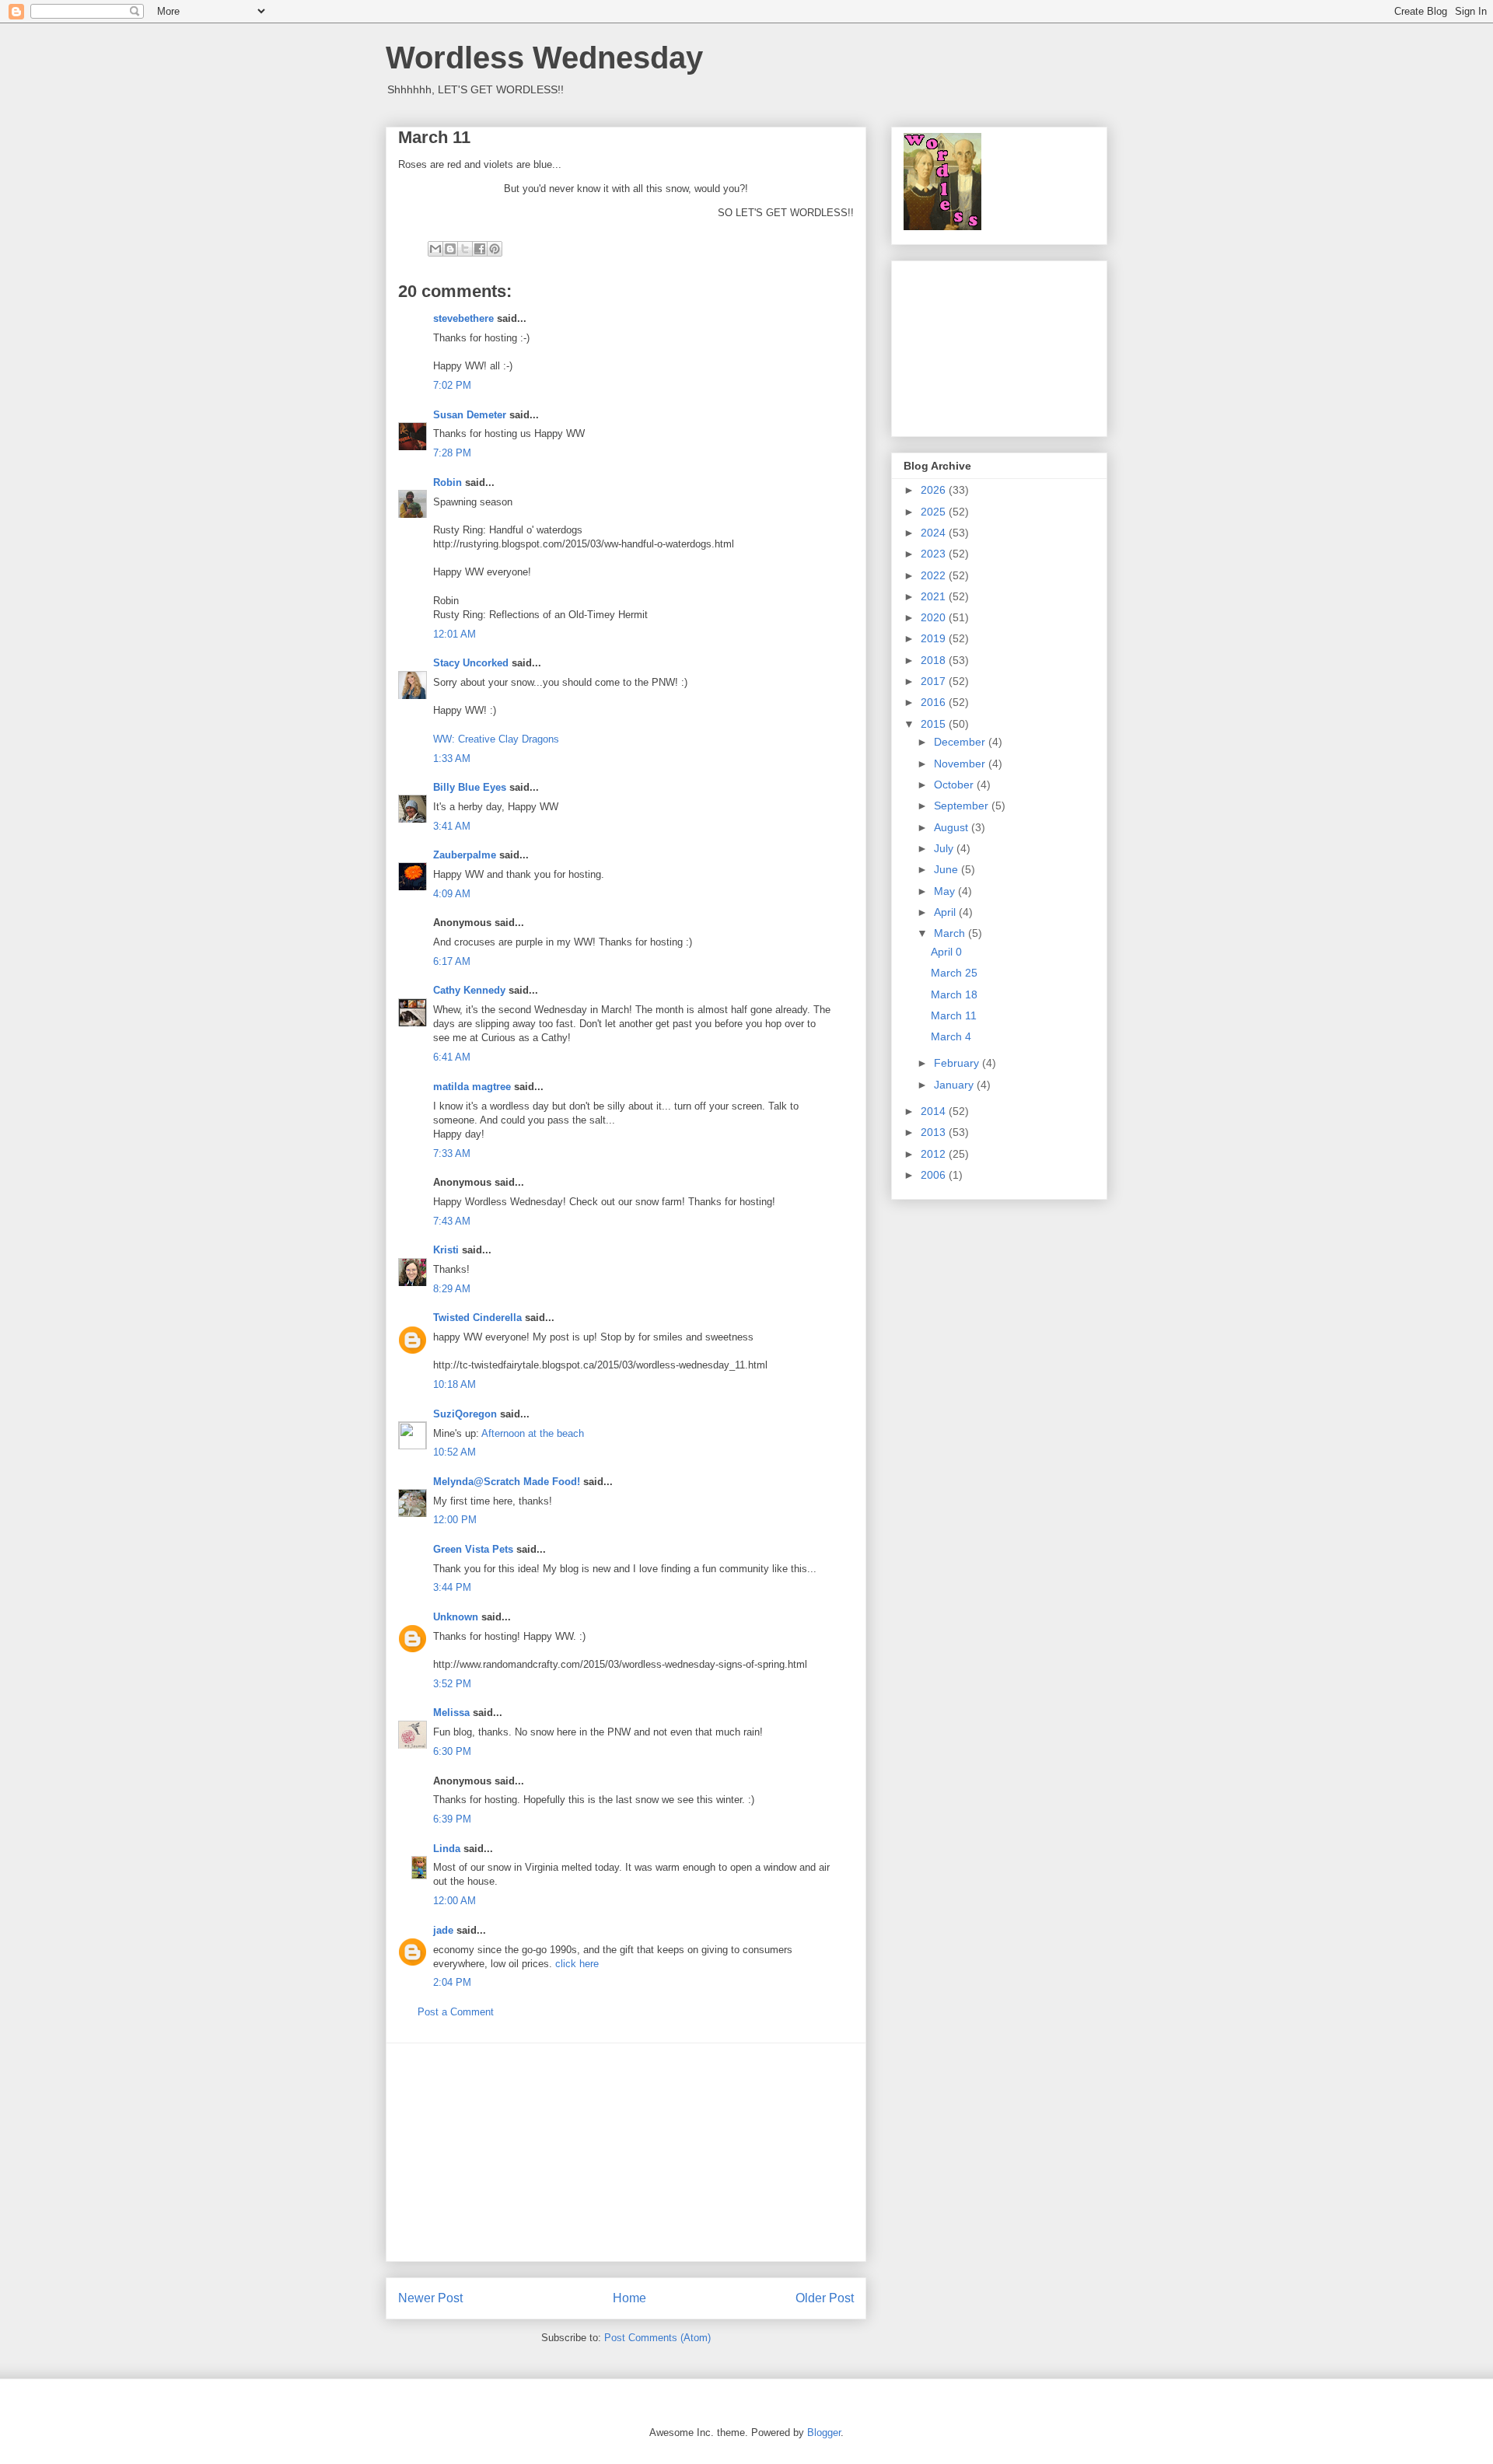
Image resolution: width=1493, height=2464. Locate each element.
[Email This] (435, 249)
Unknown (456, 1617)
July (945, 848)
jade (443, 1930)
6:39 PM (452, 1819)
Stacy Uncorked (471, 663)
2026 (935, 490)
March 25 (954, 973)
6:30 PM (452, 1751)
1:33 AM (452, 758)
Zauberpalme (465, 855)
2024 (935, 533)
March (951, 933)
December (961, 742)
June (948, 869)
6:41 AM (452, 1057)
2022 (935, 575)
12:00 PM (455, 1520)
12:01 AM (455, 634)
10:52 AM (455, 1452)
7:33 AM (452, 1153)
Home (629, 2298)
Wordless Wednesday (544, 58)
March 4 (951, 1036)
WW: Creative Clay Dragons (496, 739)
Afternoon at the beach (533, 1433)
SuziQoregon (465, 1414)
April (946, 912)
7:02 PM (452, 385)
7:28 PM (452, 453)
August (953, 827)
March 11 (954, 1015)
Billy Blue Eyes (470, 787)
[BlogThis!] (450, 249)
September (963, 806)
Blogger (824, 2433)
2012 (935, 1154)
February (958, 1063)
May (946, 891)
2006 (935, 1175)
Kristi (446, 1250)
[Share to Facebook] (480, 249)
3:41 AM (452, 826)
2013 (935, 1132)
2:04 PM (452, 1982)
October (955, 785)
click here (577, 1964)
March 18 (954, 994)
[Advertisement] (626, 2152)
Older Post (825, 2298)
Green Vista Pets (473, 1549)
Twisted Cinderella (477, 1318)
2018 (935, 660)
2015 (935, 724)
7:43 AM (452, 1221)
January (955, 1085)
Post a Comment (456, 2012)
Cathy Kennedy (469, 990)
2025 (935, 512)
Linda (447, 1849)
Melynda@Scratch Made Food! (507, 1482)
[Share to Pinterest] (495, 249)
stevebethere (463, 318)
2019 (935, 638)
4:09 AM (452, 894)
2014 (935, 1111)
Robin (448, 482)
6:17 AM (452, 961)
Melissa (451, 1713)
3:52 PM (452, 1684)
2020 (935, 617)
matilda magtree (472, 1087)
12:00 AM (455, 1901)
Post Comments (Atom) (657, 2338)
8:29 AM (452, 1289)
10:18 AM (455, 1384)
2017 (935, 681)
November (961, 764)
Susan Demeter (470, 415)
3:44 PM (452, 1587)
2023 (935, 554)
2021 (935, 596)
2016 (935, 702)
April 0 (946, 952)
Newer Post (430, 2298)
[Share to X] (465, 249)
